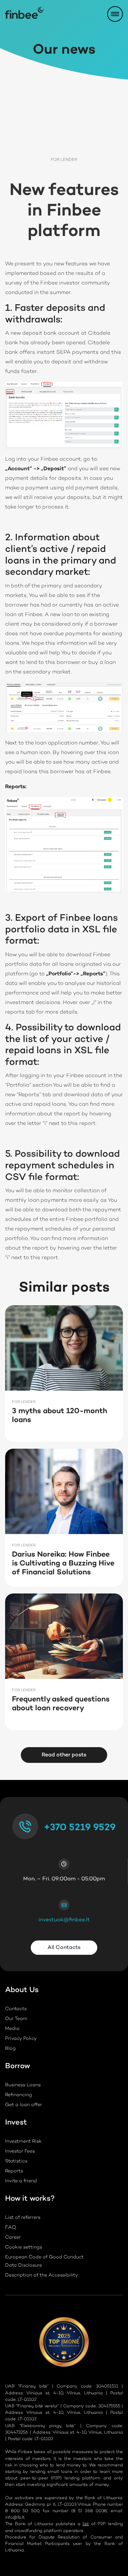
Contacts (16, 2009)
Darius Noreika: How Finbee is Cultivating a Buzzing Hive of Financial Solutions (63, 1564)
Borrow (18, 2067)
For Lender (64, 160)
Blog (10, 2049)
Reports (14, 2171)
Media (12, 2029)
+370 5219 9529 (80, 1828)
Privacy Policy (21, 2039)
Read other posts (64, 1755)
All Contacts (64, 1948)
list (86, 2524)
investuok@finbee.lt (64, 1920)
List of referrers (23, 2218)
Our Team (16, 2019)
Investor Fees (20, 2152)
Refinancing (19, 2095)
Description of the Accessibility (41, 2275)
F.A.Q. (11, 2228)
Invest (16, 2124)
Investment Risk (23, 2142)
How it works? (30, 2200)
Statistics (16, 2161)
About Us (22, 1991)
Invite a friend (21, 2181)
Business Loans (23, 2085)
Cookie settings (24, 2247)
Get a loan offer (24, 2105)
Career (13, 2238)
